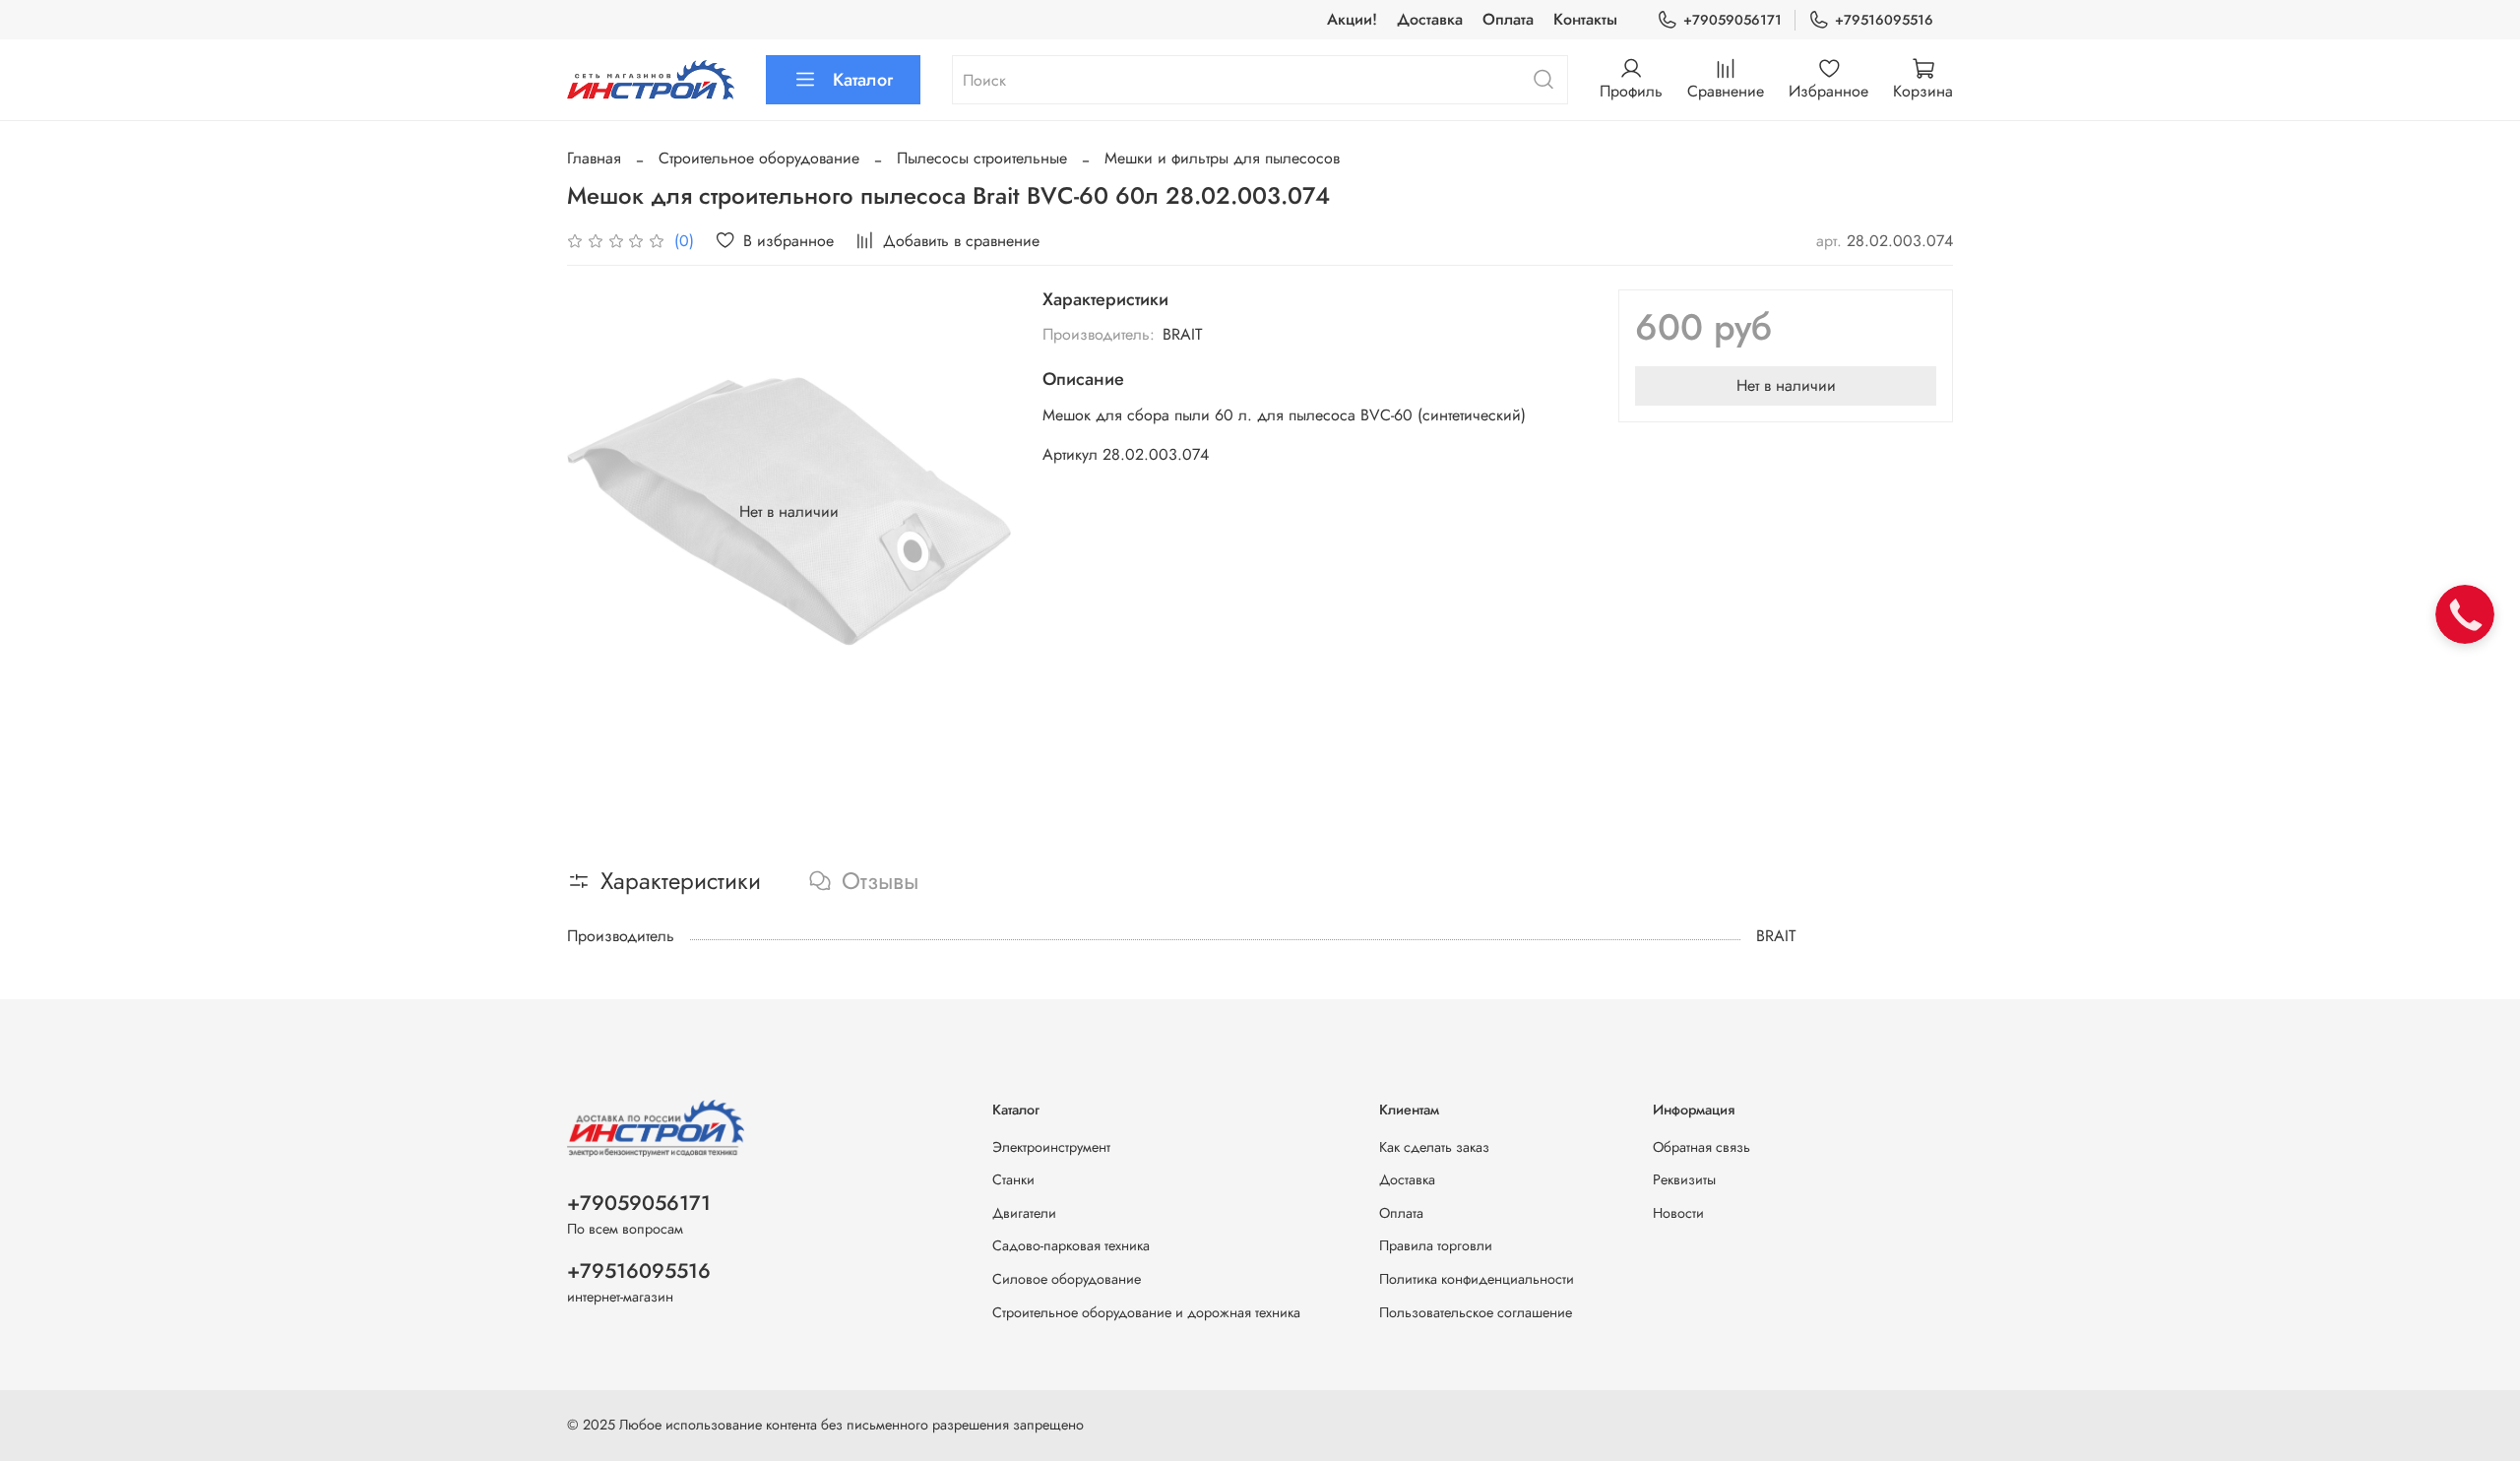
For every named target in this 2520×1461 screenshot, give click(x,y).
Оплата (1508, 19)
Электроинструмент (1051, 1147)
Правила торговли (1436, 1245)
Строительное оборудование (759, 158)
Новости (1678, 1213)
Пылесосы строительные (982, 158)
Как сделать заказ (1434, 1147)
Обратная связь (1701, 1147)
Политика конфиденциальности (1477, 1279)
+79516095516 (1884, 20)
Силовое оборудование (1067, 1279)
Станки (1013, 1179)
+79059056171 (1732, 20)
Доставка (1430, 19)
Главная (594, 158)
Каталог (863, 80)
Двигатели (1024, 1213)
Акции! (1352, 19)
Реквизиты (1684, 1179)
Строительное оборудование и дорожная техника (1146, 1312)
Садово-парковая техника (1071, 1245)
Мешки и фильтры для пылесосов (1222, 158)
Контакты (1585, 19)
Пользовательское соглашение (1476, 1312)
